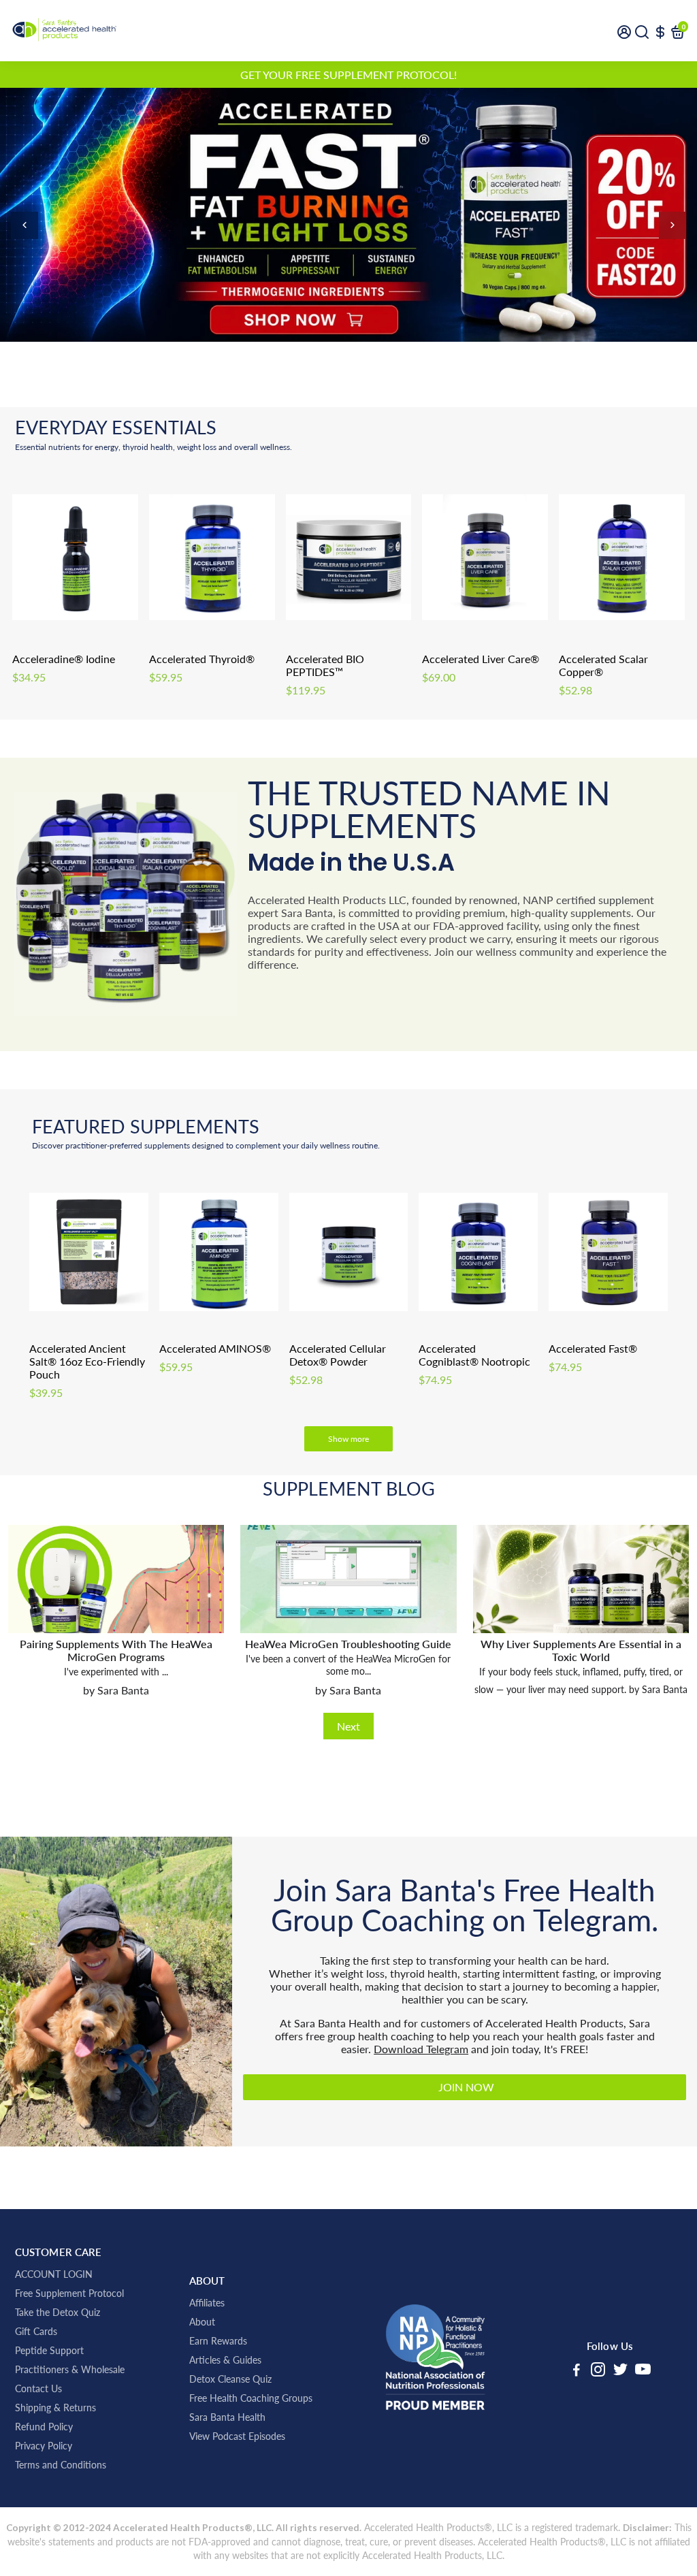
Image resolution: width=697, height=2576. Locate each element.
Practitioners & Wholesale (70, 2370)
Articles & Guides (225, 2360)
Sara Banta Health (227, 2417)
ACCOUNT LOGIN (54, 2274)
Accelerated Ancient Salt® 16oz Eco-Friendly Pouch (87, 1361)
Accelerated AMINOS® (215, 1348)
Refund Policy (44, 2427)
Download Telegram (421, 2049)
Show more (348, 1439)
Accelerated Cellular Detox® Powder (338, 1355)
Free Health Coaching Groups (251, 2398)
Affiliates (207, 2303)
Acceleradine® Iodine (64, 659)
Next (348, 1726)
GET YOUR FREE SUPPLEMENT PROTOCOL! (348, 75)
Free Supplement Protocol (69, 2293)
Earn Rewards (218, 2341)
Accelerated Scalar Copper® (603, 665)
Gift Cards (36, 2332)
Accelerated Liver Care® (481, 659)
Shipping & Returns (55, 2408)
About (202, 2322)
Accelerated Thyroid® (202, 659)
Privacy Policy (44, 2446)
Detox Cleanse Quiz (230, 2379)
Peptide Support (49, 2351)
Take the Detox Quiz (58, 2313)
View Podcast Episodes (237, 2436)
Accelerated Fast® (593, 1348)
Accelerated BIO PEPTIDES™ (325, 665)
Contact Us (38, 2389)
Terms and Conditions (61, 2465)
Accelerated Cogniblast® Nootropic (474, 1355)
